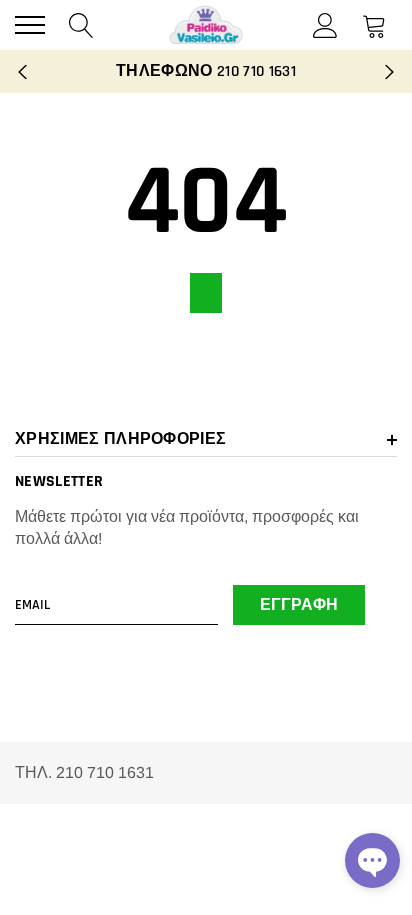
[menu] (30, 25)
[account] (325, 24)
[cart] (374, 24)
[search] (81, 24)
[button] (372, 860)
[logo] (206, 25)
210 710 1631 (256, 71)
